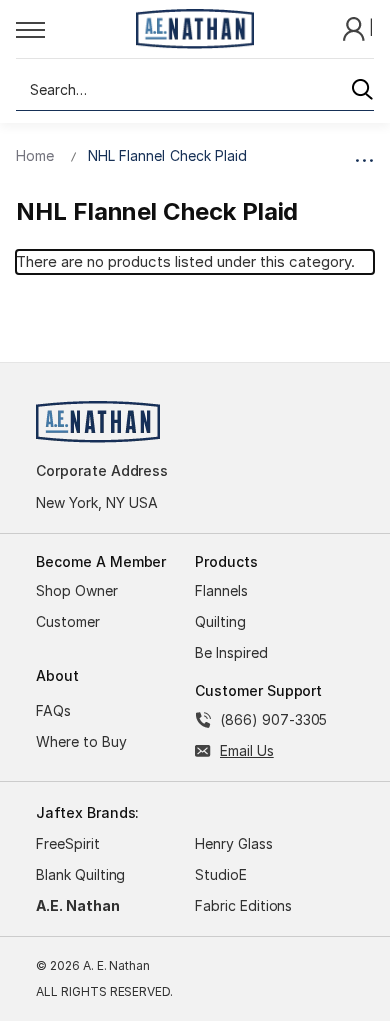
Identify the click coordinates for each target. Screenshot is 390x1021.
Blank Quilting (80, 874)
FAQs (53, 710)
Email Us (247, 750)
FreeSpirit (68, 843)
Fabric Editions (243, 905)
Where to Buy (81, 741)
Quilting (220, 621)
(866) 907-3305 (273, 719)
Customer (68, 621)
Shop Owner (77, 590)
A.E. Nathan (78, 905)
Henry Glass (234, 843)
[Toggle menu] (70, 29)
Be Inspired (231, 652)
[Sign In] (356, 27)
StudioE (221, 874)
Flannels (221, 590)
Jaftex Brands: (87, 812)
